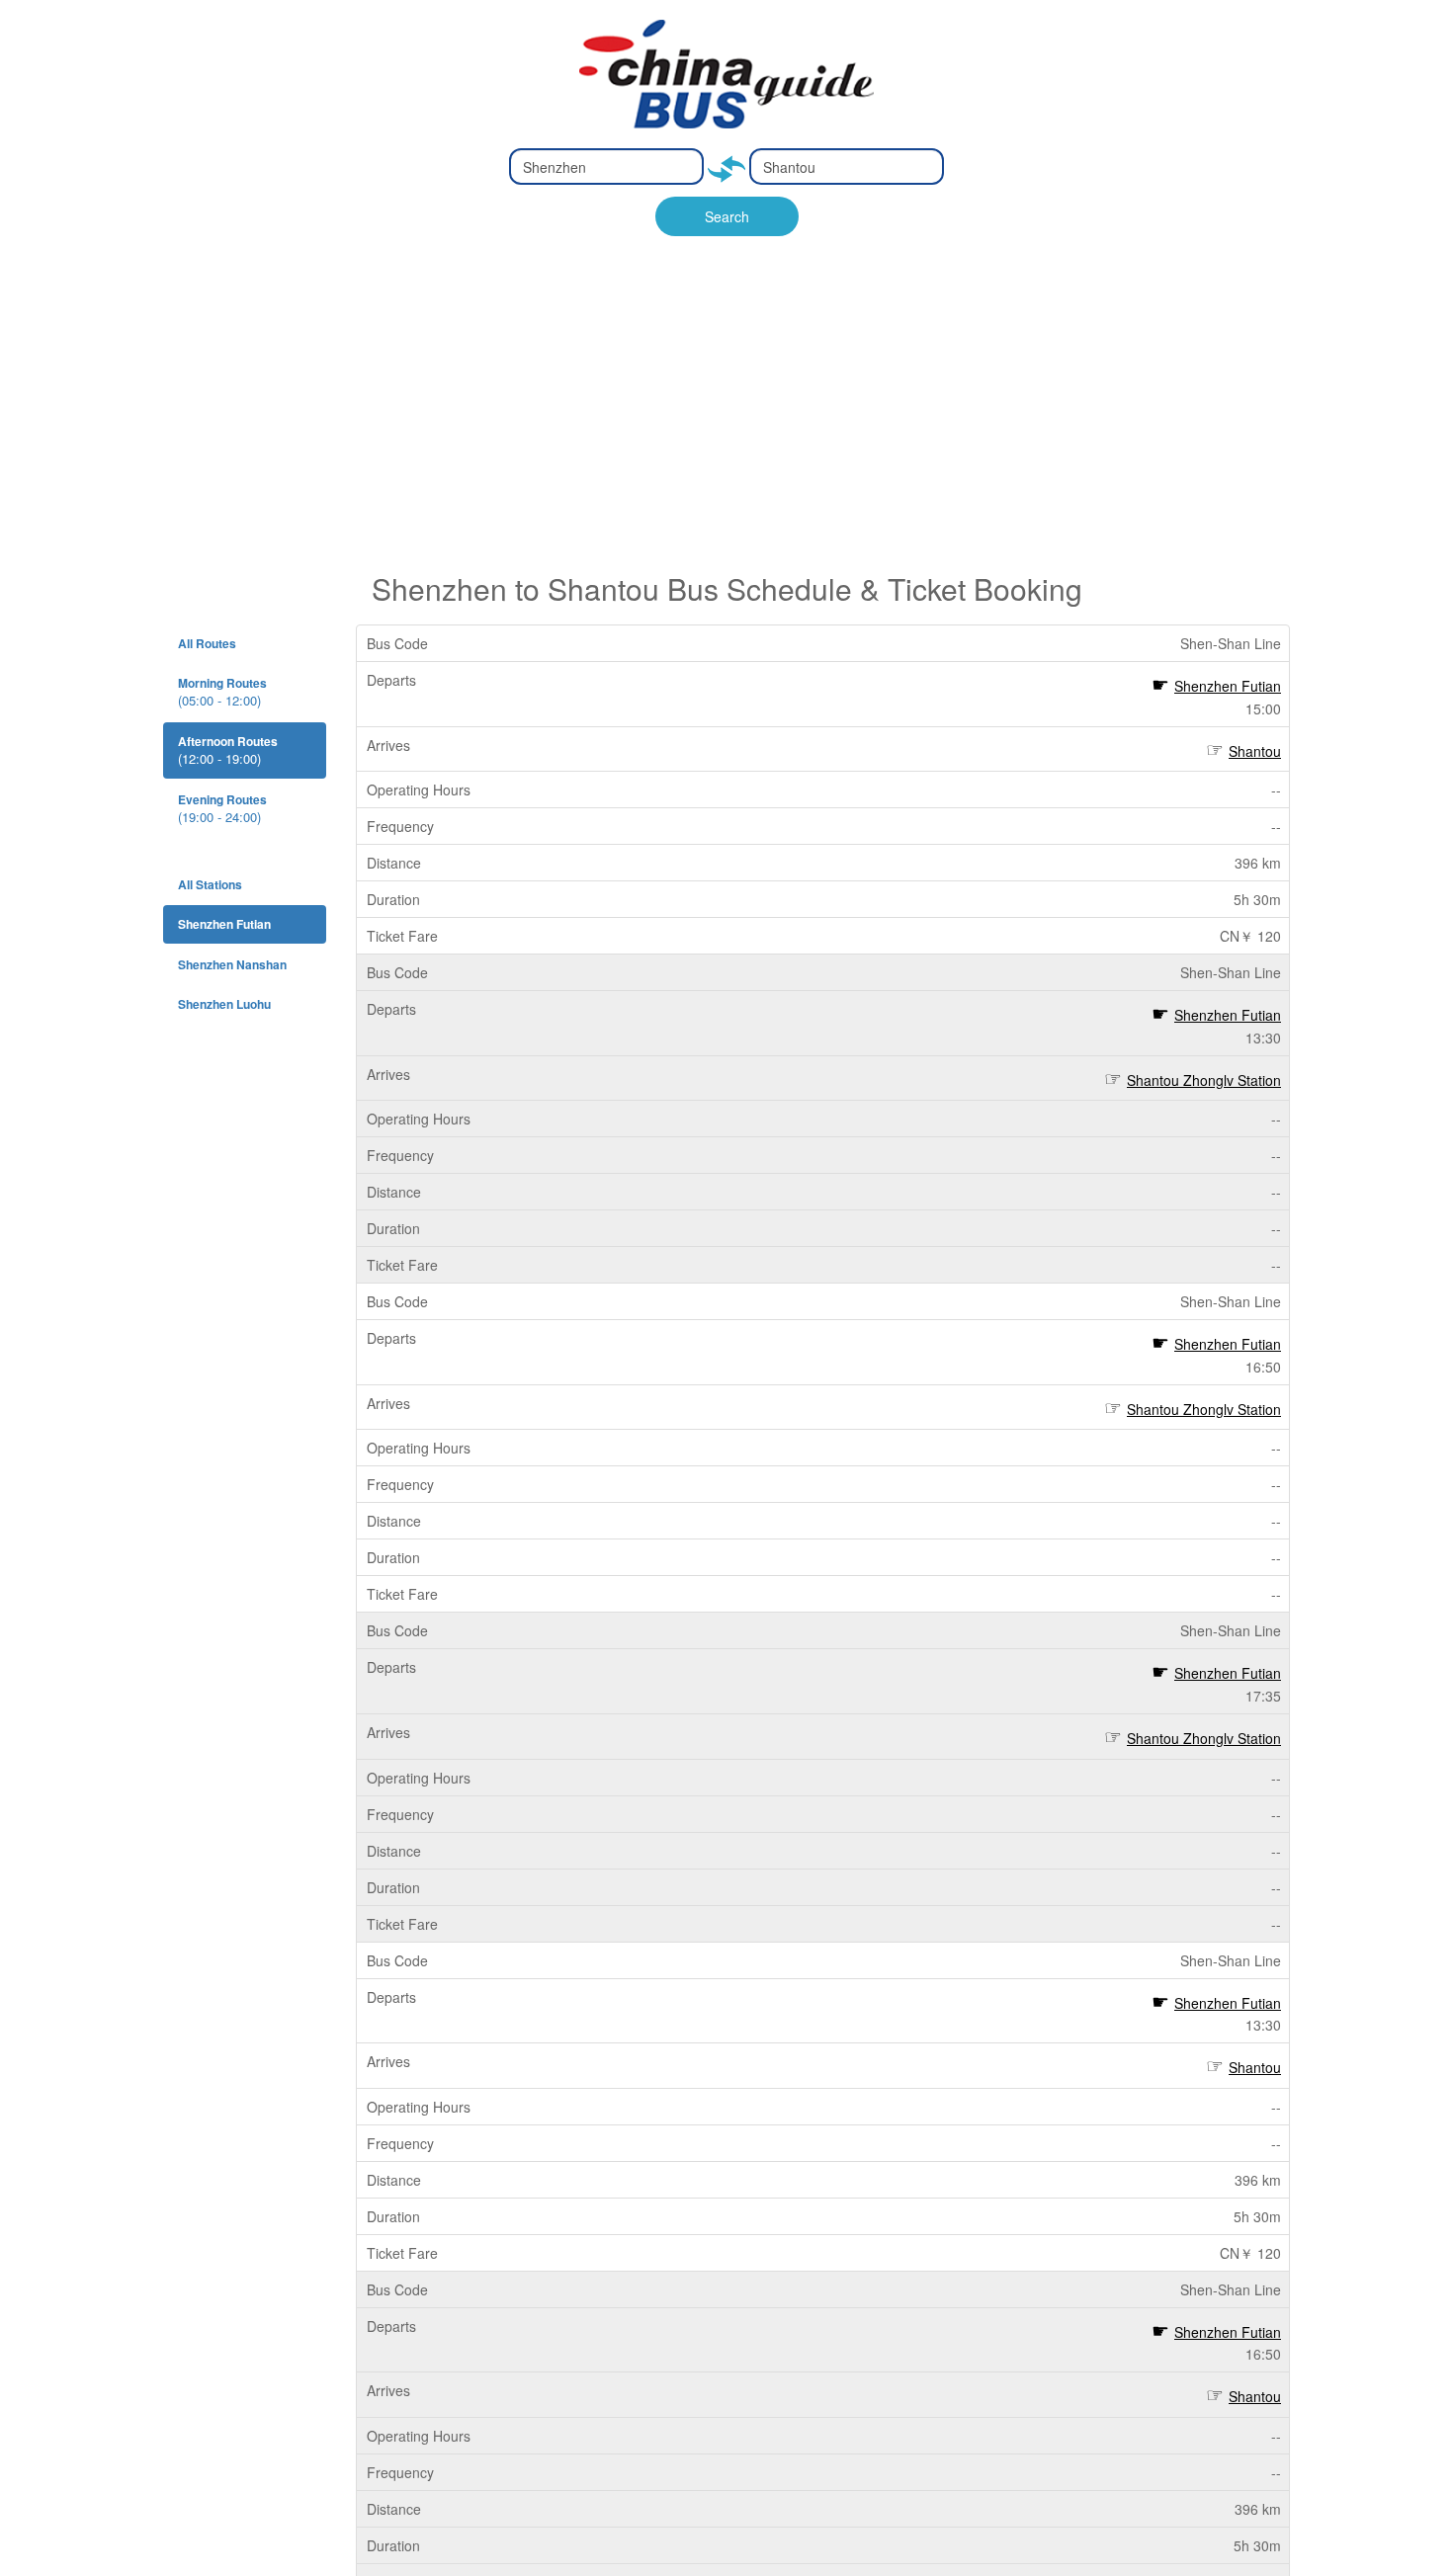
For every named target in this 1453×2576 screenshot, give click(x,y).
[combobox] (606, 166)
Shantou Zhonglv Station (1204, 1080)
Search (727, 216)
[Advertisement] (726, 424)
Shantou (1255, 751)
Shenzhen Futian (1228, 686)
